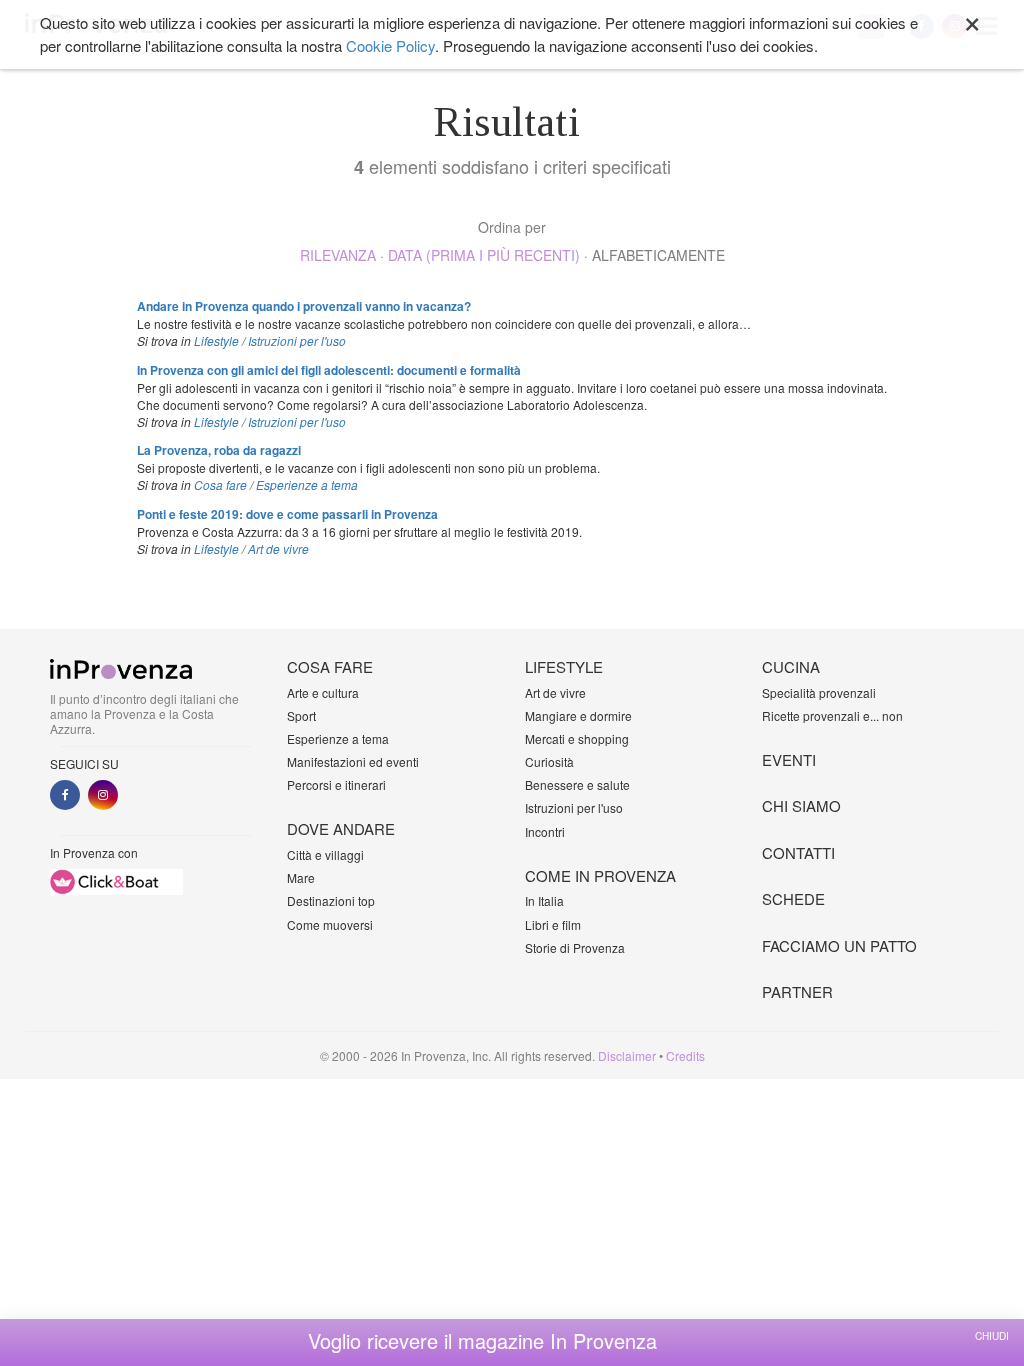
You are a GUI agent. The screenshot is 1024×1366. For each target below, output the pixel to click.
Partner (797, 991)
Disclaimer (627, 1055)
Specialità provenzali (819, 692)
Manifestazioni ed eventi (353, 761)
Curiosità (549, 761)
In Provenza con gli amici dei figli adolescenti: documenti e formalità (329, 370)
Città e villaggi (325, 854)
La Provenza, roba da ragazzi (219, 450)
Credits (685, 1055)
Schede (793, 898)
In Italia (544, 900)
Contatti (798, 852)
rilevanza (338, 255)
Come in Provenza (600, 875)
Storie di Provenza (575, 947)
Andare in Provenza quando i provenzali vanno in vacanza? (304, 306)
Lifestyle (216, 340)
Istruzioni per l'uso (297, 340)
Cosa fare (220, 484)
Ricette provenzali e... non (832, 715)
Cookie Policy (390, 45)
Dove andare (341, 828)
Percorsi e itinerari (336, 784)
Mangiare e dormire (578, 715)
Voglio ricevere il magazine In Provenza (482, 1341)
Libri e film (553, 924)
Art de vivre (278, 548)
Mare (301, 877)
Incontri (545, 831)
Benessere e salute (577, 784)
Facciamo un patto (839, 945)
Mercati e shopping (577, 738)
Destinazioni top (331, 900)
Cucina (791, 666)
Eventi (789, 759)
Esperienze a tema (307, 484)
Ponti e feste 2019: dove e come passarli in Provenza (287, 514)
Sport (301, 715)
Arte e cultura (323, 692)
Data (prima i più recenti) (484, 255)
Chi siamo (801, 805)
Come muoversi (330, 924)
